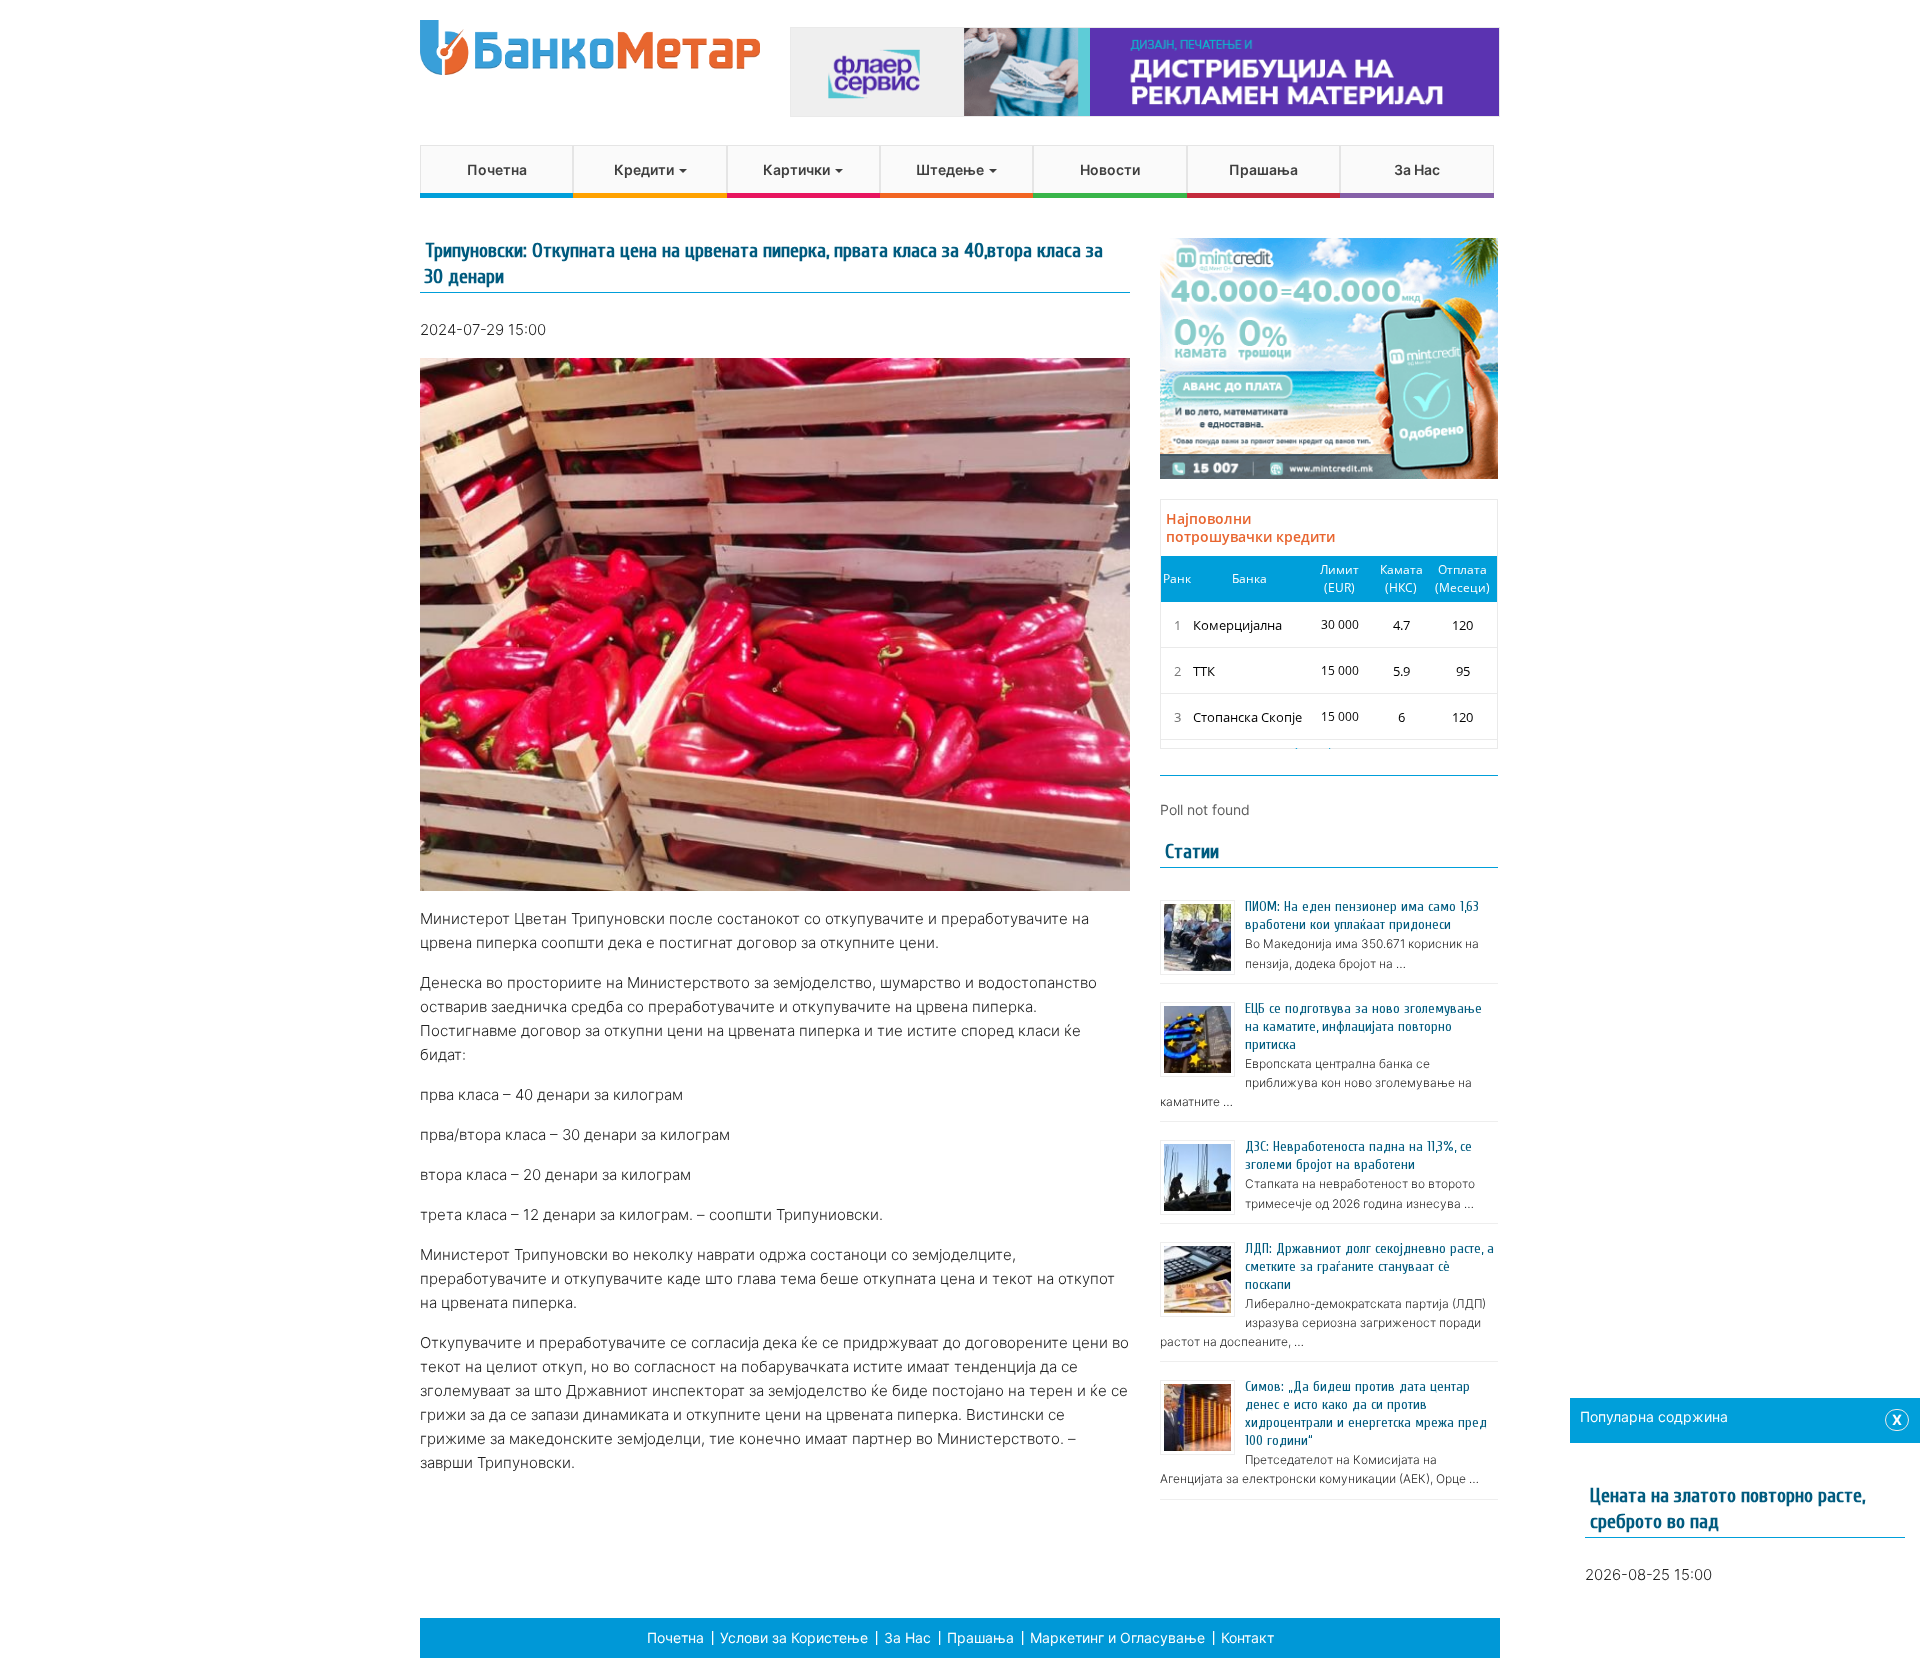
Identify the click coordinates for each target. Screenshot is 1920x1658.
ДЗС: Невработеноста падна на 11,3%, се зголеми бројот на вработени (1358, 1155)
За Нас (1417, 169)
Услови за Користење (794, 1637)
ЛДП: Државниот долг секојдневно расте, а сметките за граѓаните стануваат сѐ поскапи (1369, 1266)
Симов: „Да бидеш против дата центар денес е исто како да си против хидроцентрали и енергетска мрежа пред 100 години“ (1366, 1413)
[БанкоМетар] (590, 47)
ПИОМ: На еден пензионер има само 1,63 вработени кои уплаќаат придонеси (1362, 915)
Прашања (1263, 169)
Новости (1110, 169)
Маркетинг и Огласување (1117, 1637)
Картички (798, 169)
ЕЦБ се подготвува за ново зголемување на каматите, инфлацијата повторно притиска (1363, 1026)
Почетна (497, 169)
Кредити (645, 169)
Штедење (951, 169)
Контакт (1247, 1637)
